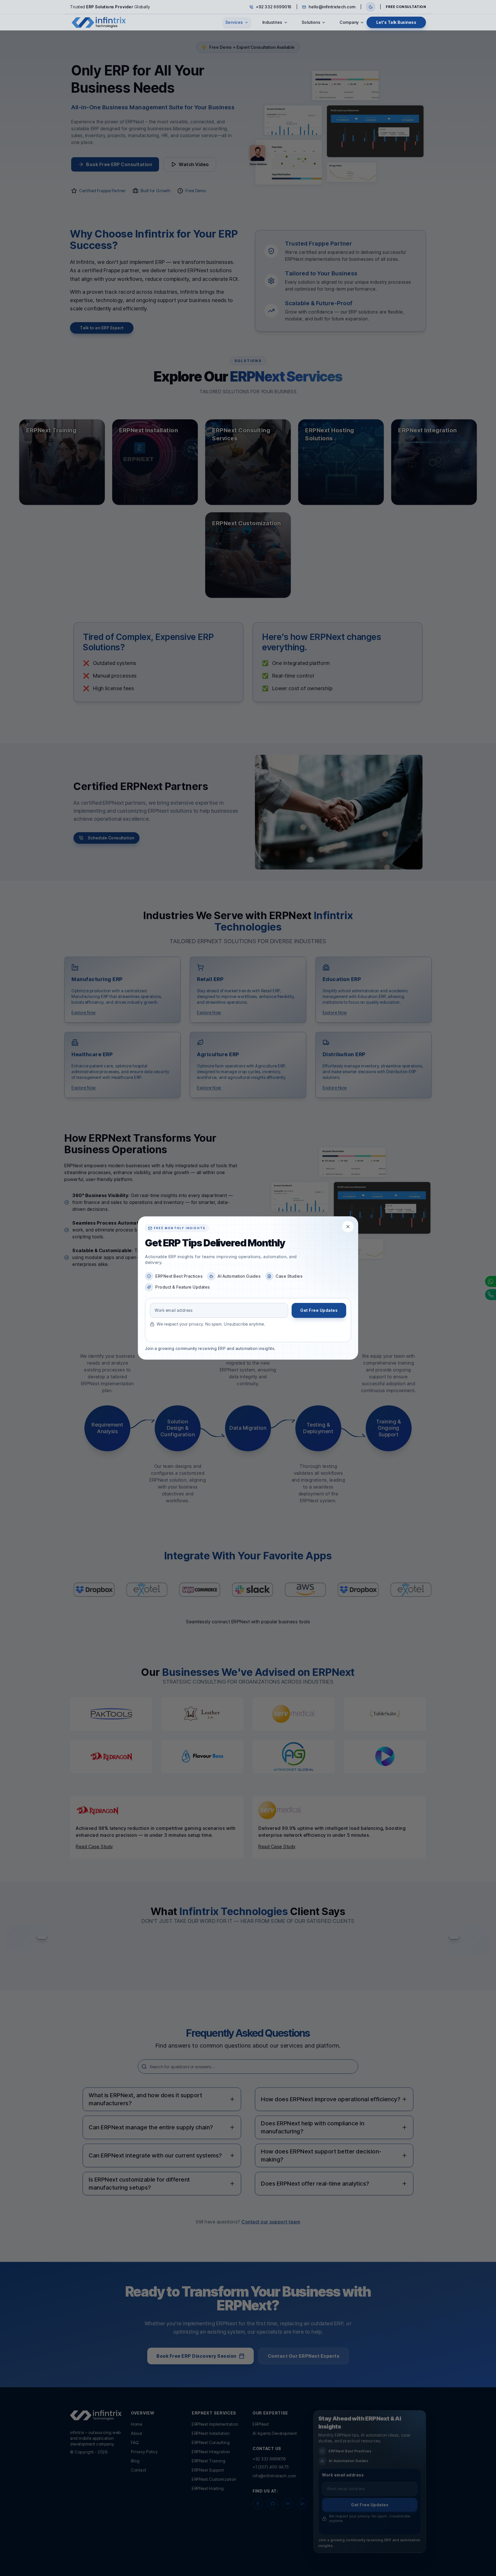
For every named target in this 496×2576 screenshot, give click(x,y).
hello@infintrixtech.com (332, 7)
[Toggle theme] (371, 7)
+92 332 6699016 (274, 7)
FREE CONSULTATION (406, 7)
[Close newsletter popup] (348, 1227)
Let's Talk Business (396, 22)
